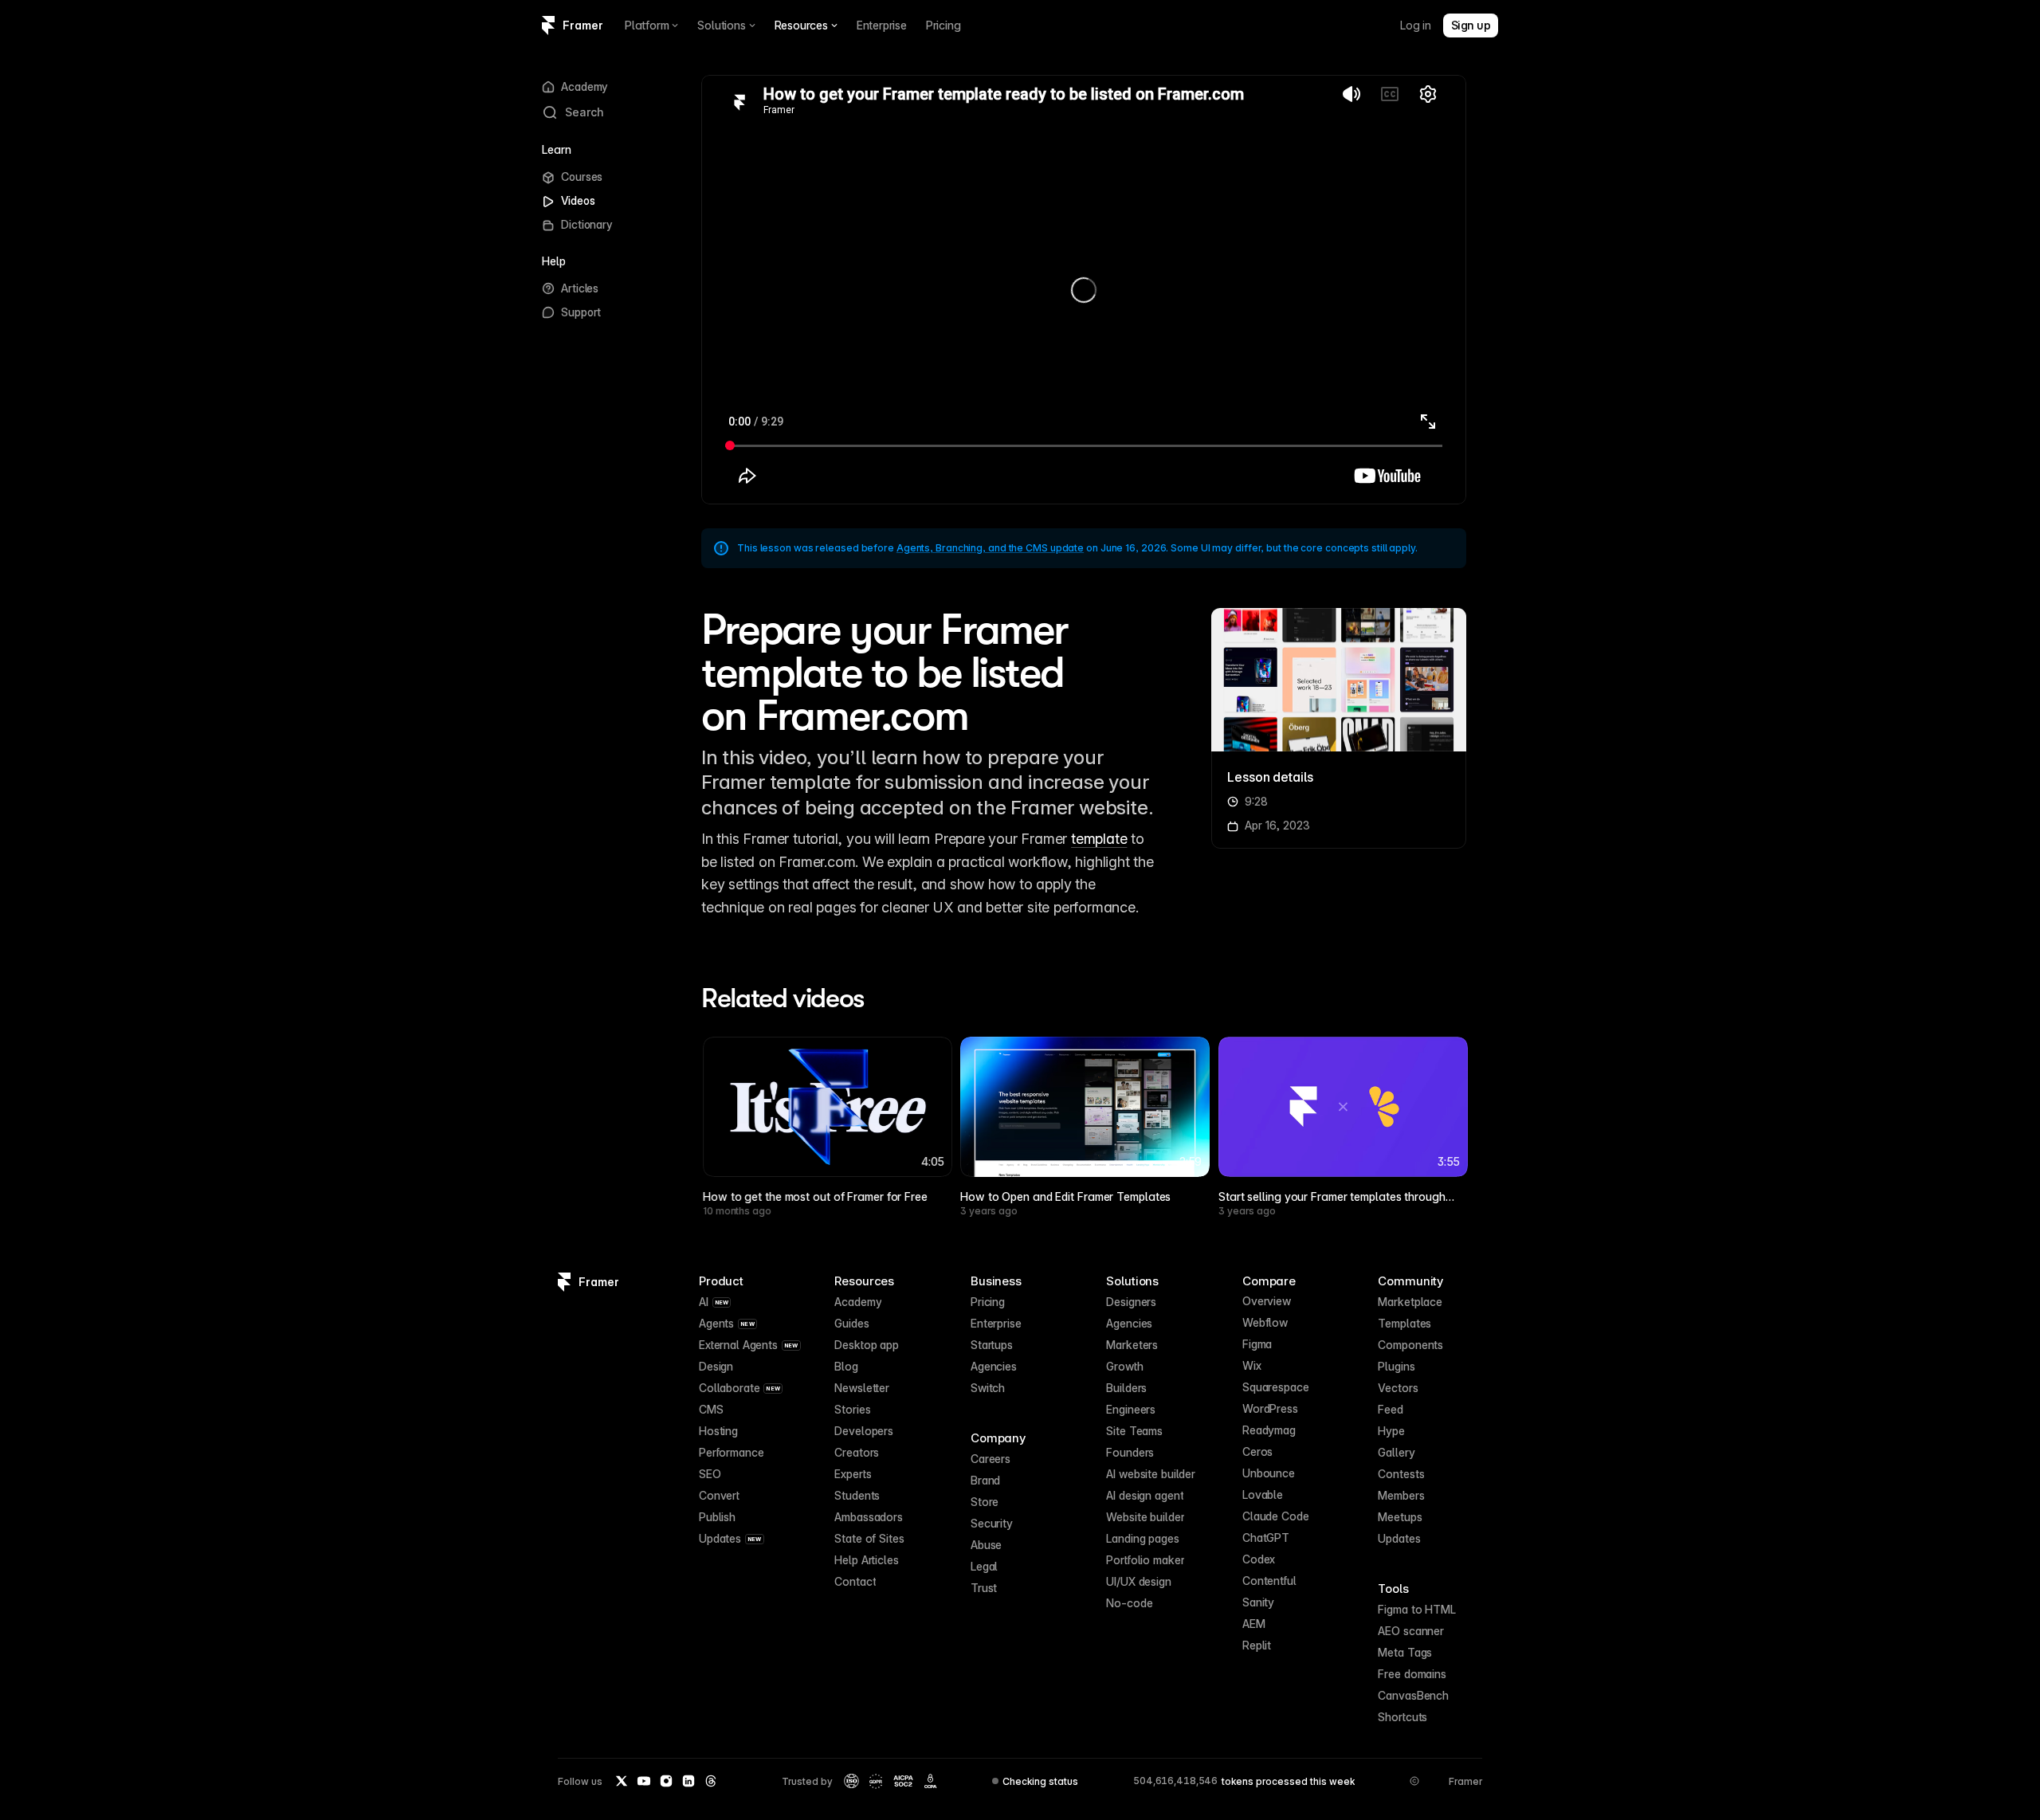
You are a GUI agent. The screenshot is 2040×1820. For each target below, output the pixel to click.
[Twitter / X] (622, 1781)
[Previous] (729, 1085)
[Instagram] (666, 1781)
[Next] (1438, 1085)
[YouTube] (644, 1781)
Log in (1416, 25)
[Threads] (711, 1781)
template (1099, 839)
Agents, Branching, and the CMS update (990, 548)
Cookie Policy (114, 1787)
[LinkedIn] (688, 1781)
